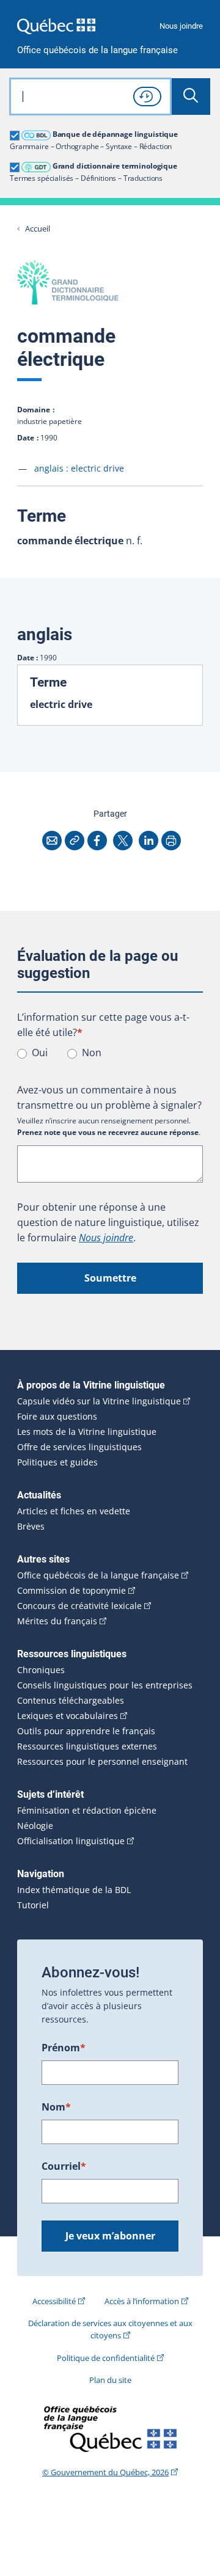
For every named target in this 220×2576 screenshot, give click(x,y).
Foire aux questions (57, 1417)
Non (92, 1053)
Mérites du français (57, 1621)
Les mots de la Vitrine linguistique (87, 1432)
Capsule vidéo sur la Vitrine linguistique (99, 1401)
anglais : (79, 468)
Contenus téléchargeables (71, 1701)
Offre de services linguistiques (79, 1447)
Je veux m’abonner (110, 2236)
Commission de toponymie (71, 1591)
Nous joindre (181, 26)
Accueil (38, 229)
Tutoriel (33, 1905)
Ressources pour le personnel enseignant (102, 1762)
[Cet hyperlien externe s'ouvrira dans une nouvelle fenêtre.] (56, 26)
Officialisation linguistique (71, 1841)
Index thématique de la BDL (74, 1890)
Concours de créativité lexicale (79, 1606)
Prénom (64, 2048)
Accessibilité (54, 2301)
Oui (40, 1053)
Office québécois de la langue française (97, 50)
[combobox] (90, 97)
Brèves (31, 1527)
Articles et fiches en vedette (74, 1511)
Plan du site (110, 2380)
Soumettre (110, 1278)
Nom (56, 2107)
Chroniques (41, 1670)
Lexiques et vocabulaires (68, 1716)
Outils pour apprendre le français (86, 1731)
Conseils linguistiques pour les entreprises (105, 1685)
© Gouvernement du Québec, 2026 (105, 2472)
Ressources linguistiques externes (87, 1746)
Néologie (35, 1826)
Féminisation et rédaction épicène (87, 1811)
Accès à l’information (142, 2301)
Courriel (64, 2166)
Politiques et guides (57, 1462)
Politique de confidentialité (106, 2358)
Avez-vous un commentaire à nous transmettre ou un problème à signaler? (109, 1097)
